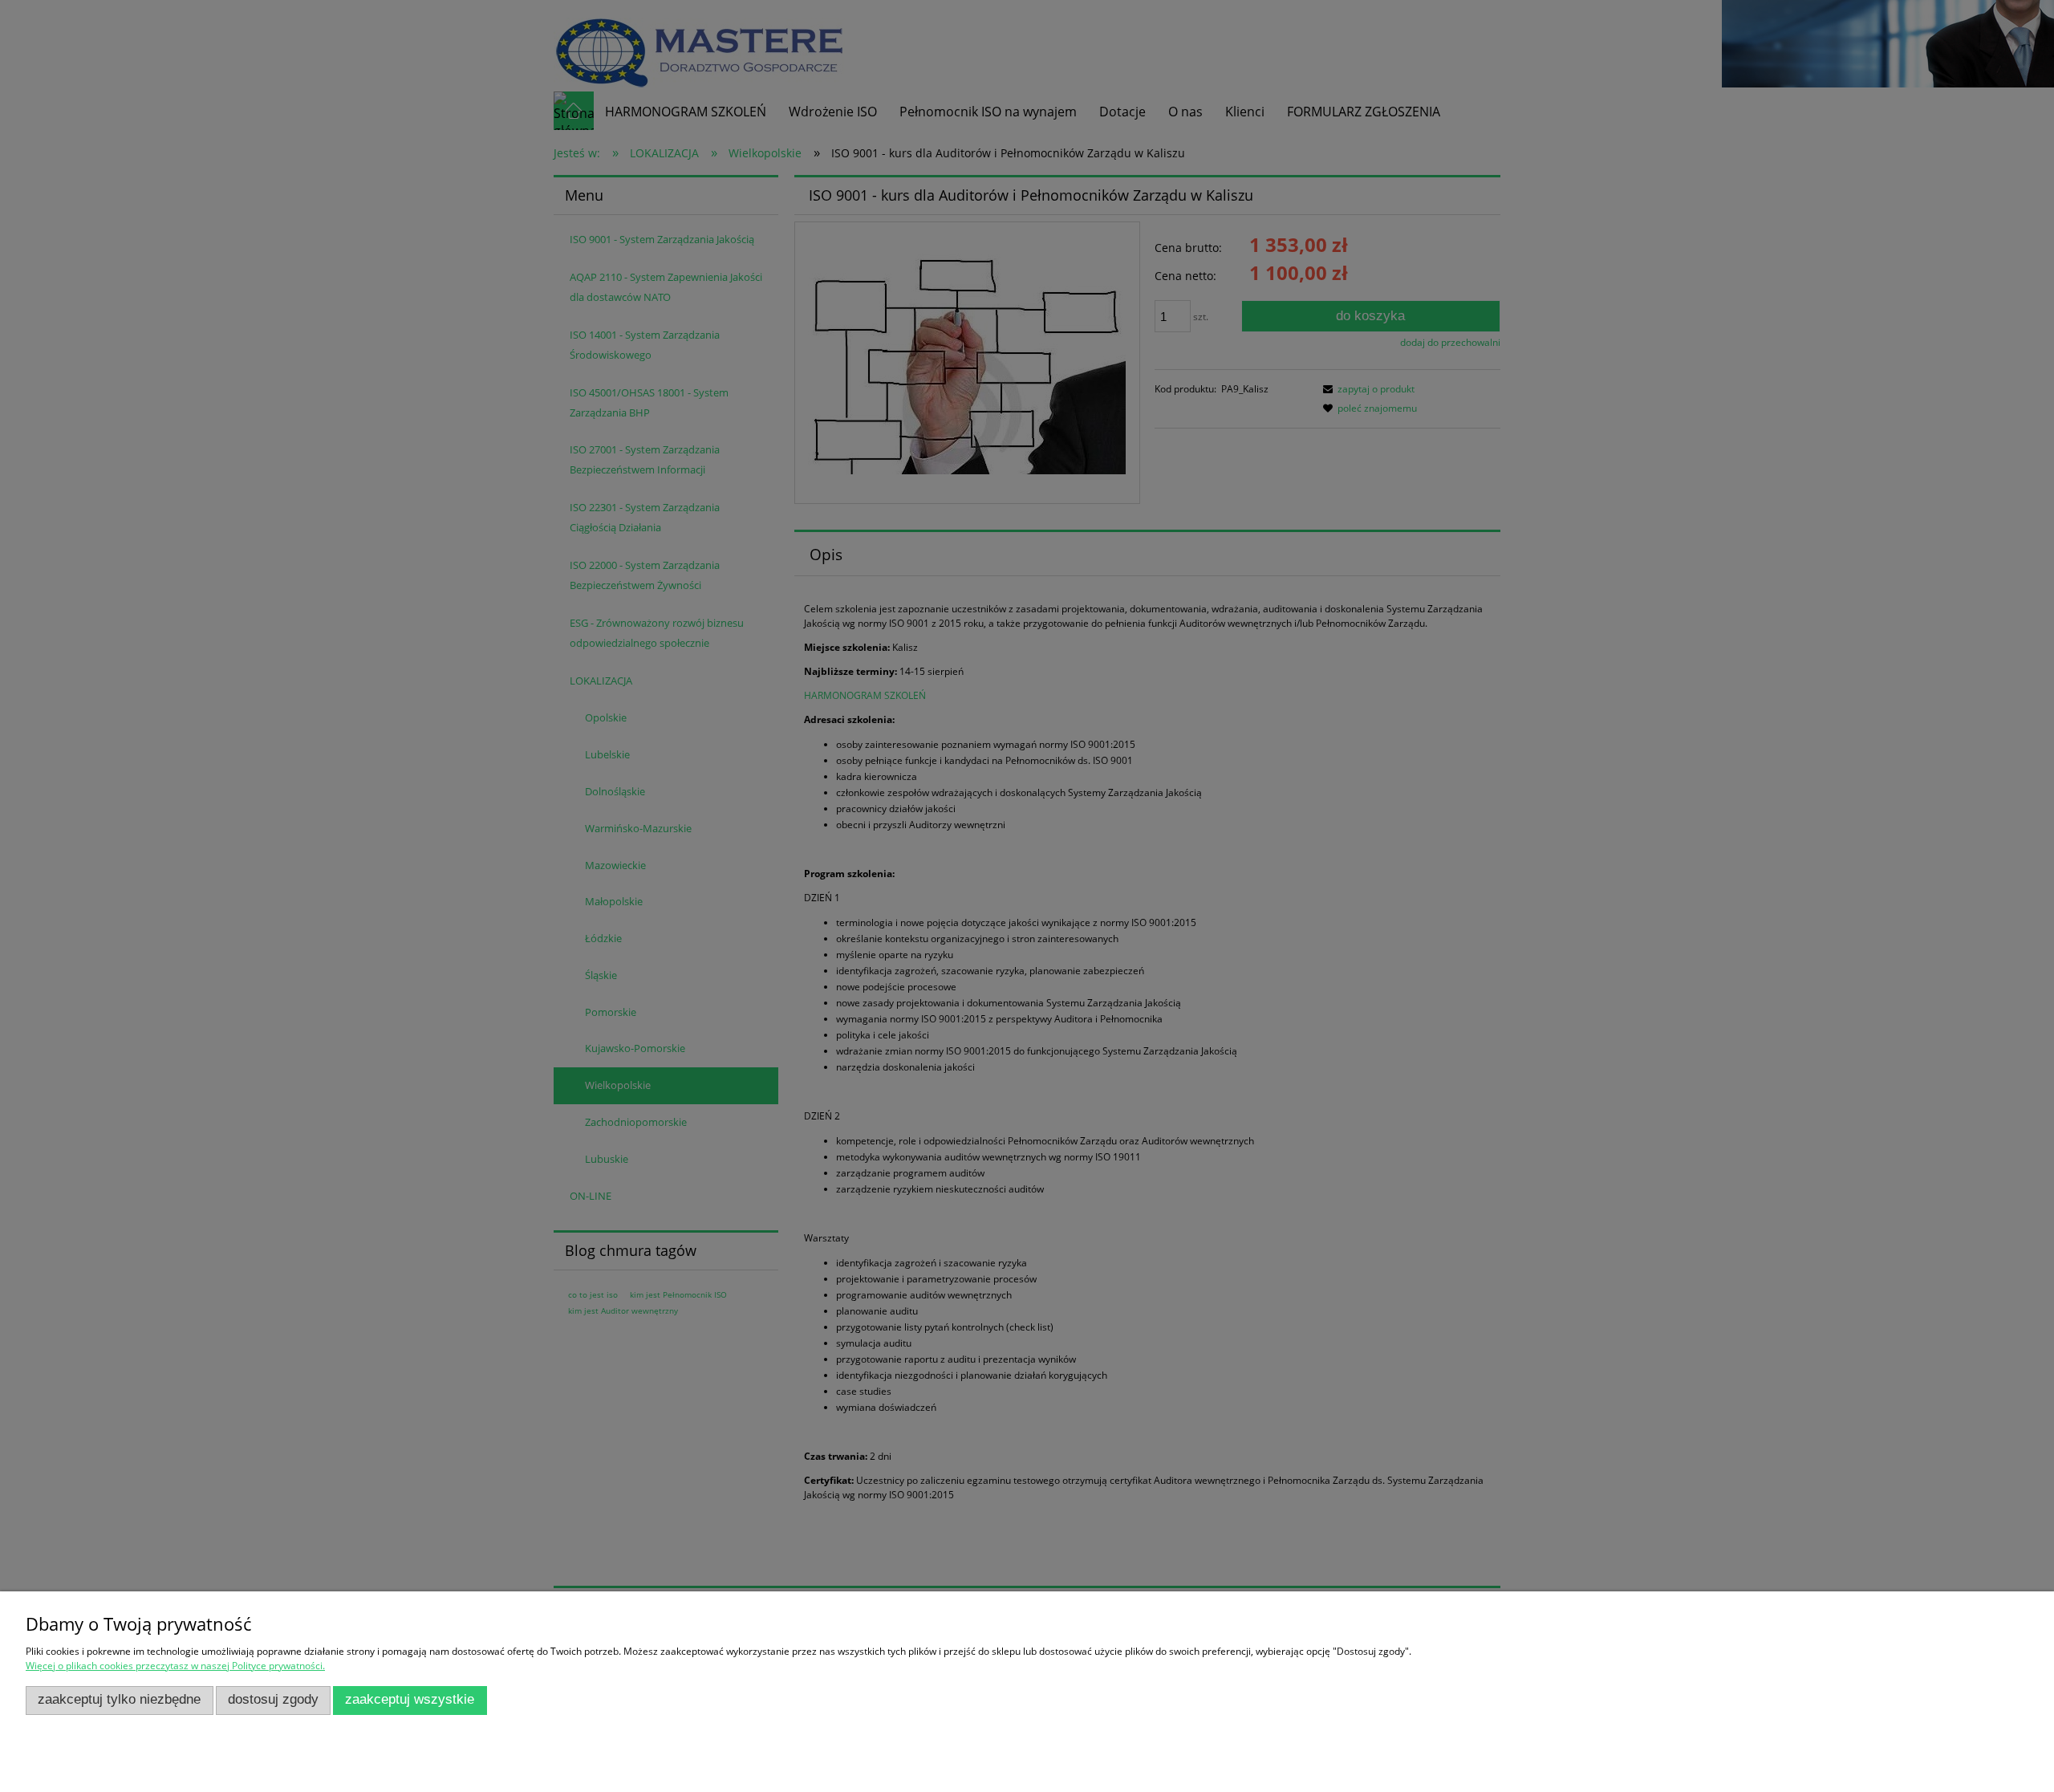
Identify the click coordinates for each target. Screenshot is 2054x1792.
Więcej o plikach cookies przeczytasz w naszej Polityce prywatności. (175, 1666)
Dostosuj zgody (273, 1699)
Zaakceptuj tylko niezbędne (119, 1699)
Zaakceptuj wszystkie (410, 1699)
